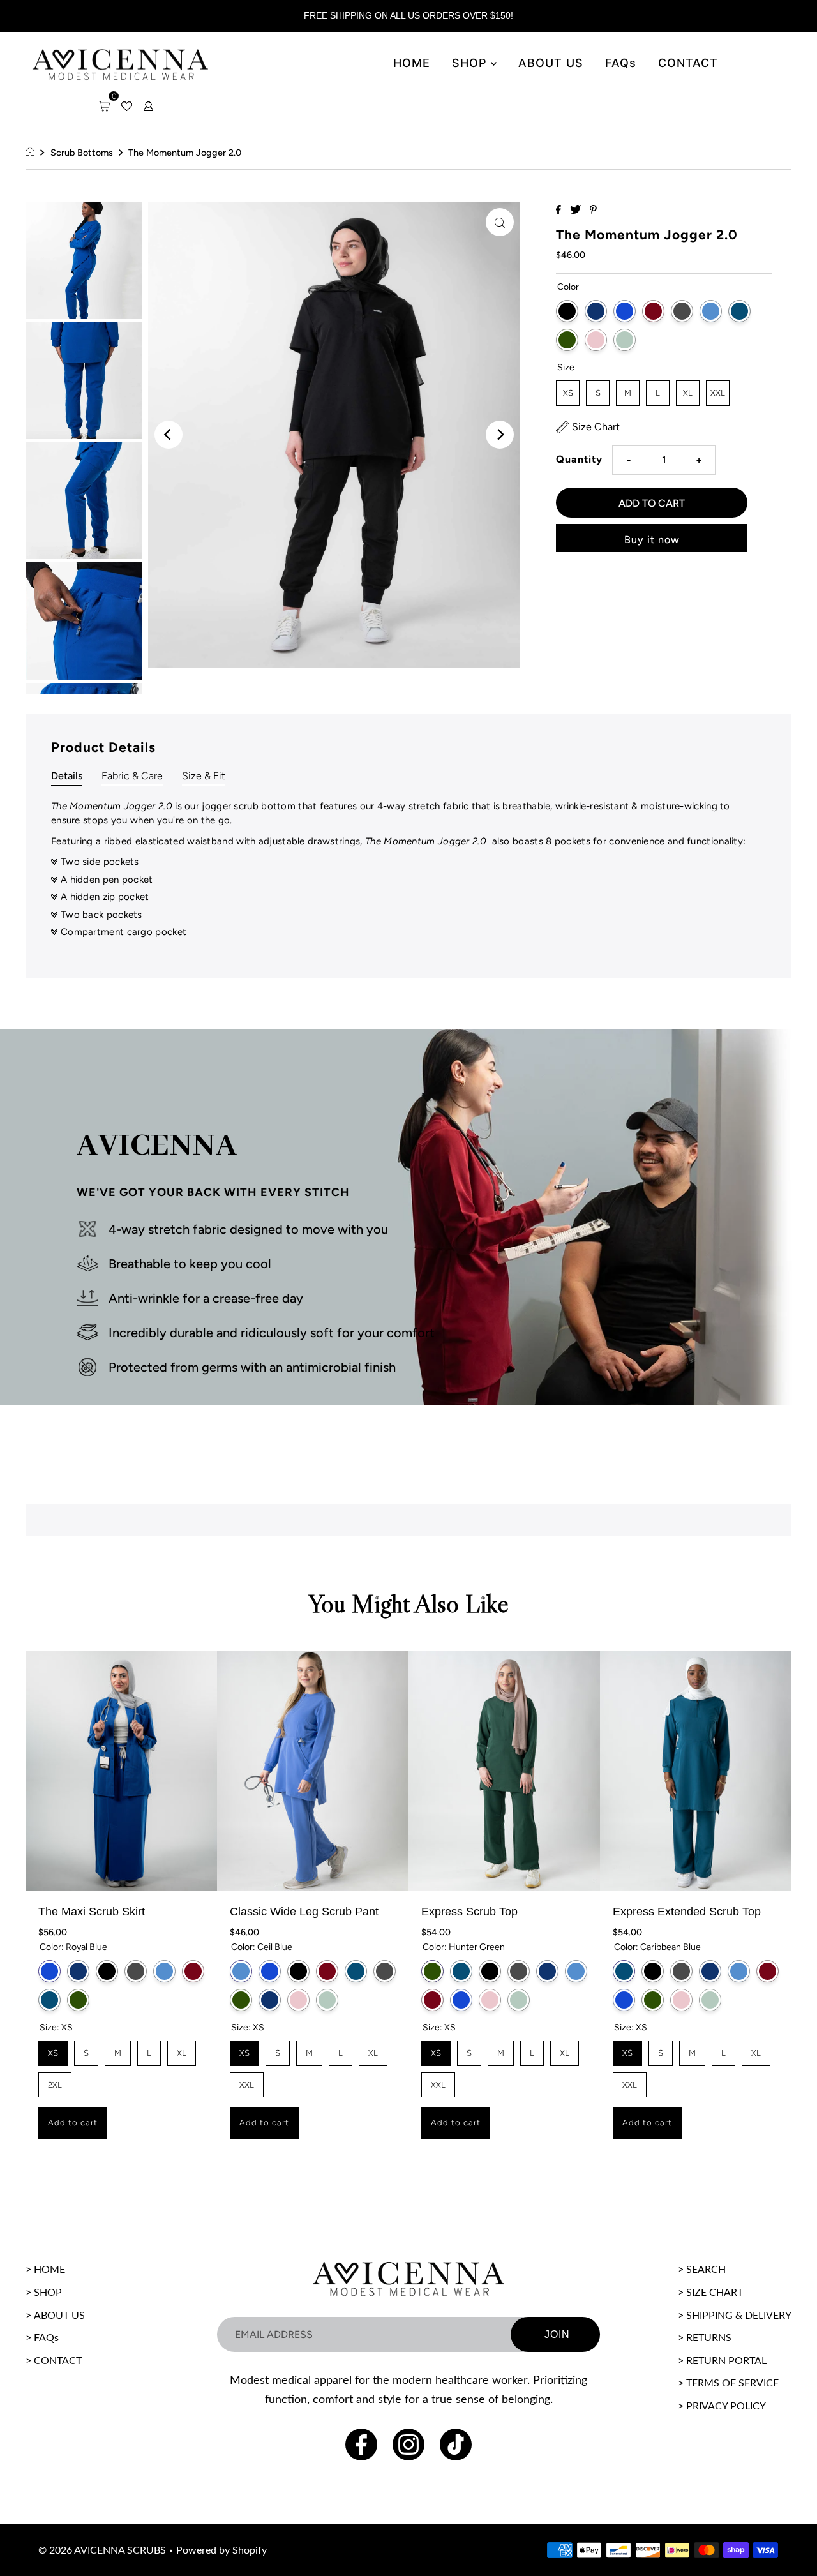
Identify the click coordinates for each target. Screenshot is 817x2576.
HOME (412, 63)
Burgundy (653, 311)
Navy (596, 311)
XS (568, 389)
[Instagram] (408, 2445)
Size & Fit (204, 776)
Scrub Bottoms (82, 153)
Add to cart (73, 2123)
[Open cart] (104, 106)
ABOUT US (551, 63)
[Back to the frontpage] (32, 153)
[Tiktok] (456, 2445)
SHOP (471, 63)
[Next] (500, 435)
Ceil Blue (711, 311)
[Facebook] (361, 2445)
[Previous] (169, 435)
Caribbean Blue (739, 311)
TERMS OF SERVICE (732, 2383)
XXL (718, 389)
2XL (55, 2081)
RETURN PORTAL (726, 2361)
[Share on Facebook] (560, 210)
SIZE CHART (715, 2293)
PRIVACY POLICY (726, 2406)
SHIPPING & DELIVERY (739, 2316)
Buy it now (652, 540)
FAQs (621, 63)
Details (67, 776)
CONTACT (688, 63)
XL (688, 389)
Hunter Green (567, 340)
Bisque (596, 340)
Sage (625, 340)
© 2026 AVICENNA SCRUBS (102, 2550)
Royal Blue (625, 311)
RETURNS (709, 2338)
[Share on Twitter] (577, 210)
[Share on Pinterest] (593, 210)
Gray (682, 311)
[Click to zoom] (500, 222)
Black (567, 311)
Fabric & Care (132, 776)
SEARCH (706, 2270)
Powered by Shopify (221, 2550)
